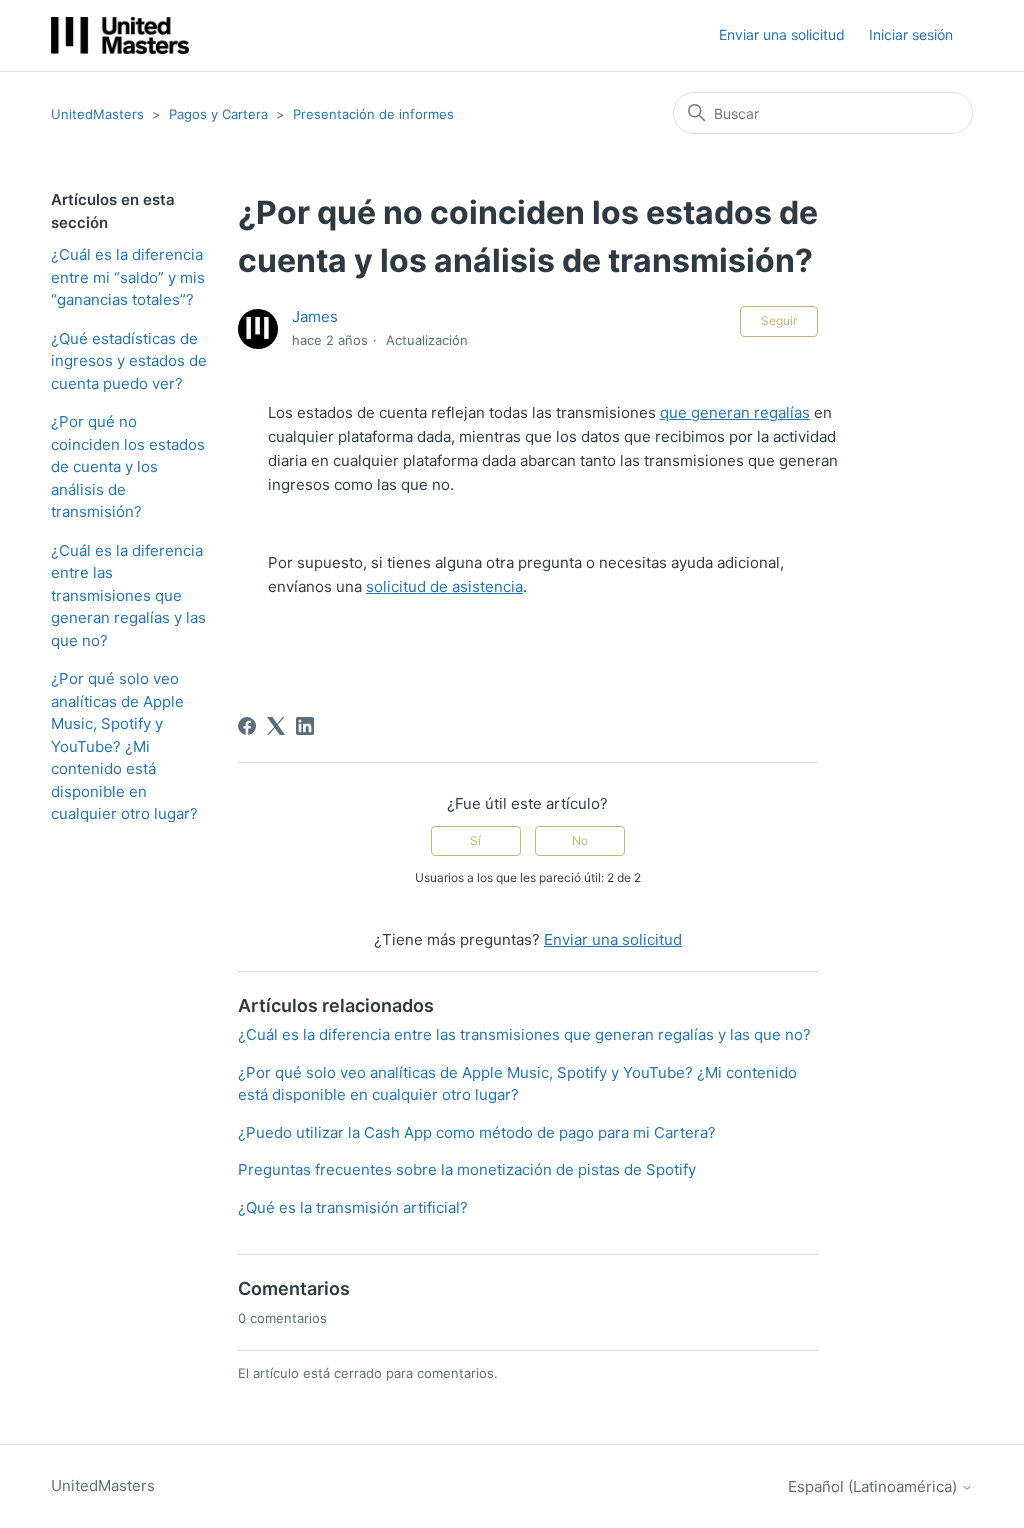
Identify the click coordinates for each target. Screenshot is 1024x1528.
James (315, 316)
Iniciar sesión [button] (911, 34)
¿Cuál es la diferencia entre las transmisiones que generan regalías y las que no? (128, 595)
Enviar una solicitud (782, 34)
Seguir (779, 320)
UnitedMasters (97, 114)
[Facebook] (247, 726)
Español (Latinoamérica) (874, 1486)
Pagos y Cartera (220, 114)
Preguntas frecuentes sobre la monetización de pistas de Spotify (467, 1169)
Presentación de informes (373, 114)
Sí (475, 840)
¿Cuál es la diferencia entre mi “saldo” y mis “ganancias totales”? (128, 277)
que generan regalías (735, 412)
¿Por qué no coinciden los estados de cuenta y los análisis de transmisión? (128, 466)
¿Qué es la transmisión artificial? (353, 1207)
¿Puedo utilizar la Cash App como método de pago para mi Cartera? (477, 1132)
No (580, 840)
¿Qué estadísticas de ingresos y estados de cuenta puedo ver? (129, 361)
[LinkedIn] (305, 726)
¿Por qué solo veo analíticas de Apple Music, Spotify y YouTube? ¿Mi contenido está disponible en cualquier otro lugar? (124, 746)
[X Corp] (276, 726)
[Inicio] (120, 35)
